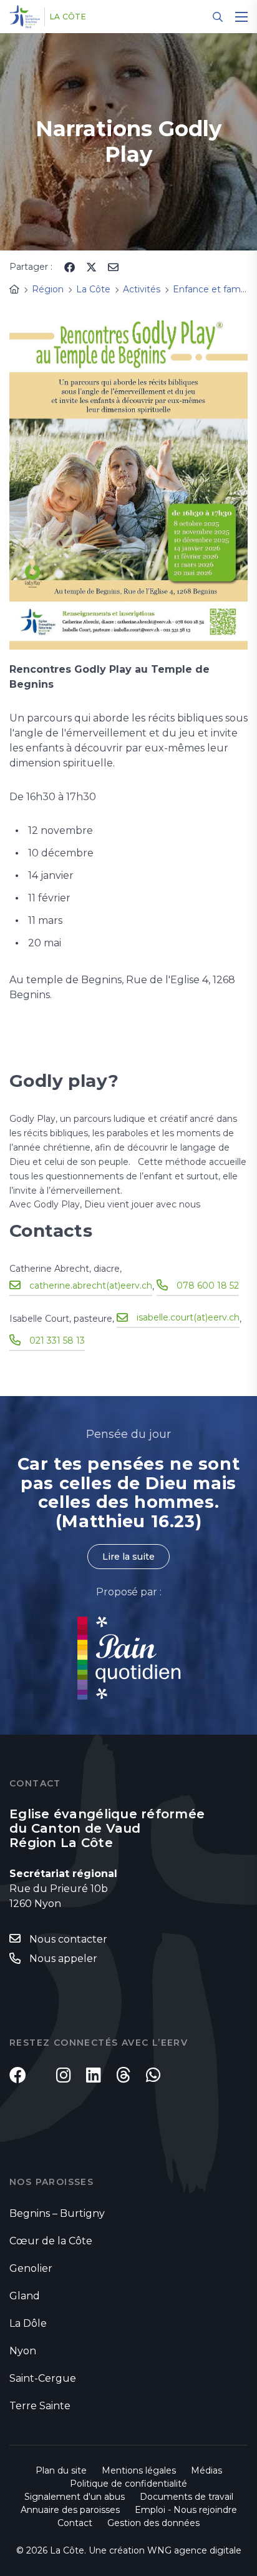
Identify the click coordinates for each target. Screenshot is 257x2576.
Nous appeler (63, 1959)
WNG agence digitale (194, 2550)
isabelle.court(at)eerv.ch (188, 1317)
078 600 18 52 (208, 1286)
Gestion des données (153, 2523)
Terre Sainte (40, 2406)
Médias (206, 2470)
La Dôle (28, 2323)
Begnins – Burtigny (57, 2213)
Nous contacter (68, 1939)
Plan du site (61, 2470)
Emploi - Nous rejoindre (186, 2510)
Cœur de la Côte (51, 2241)
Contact (75, 2523)
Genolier (31, 2268)
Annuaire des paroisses (70, 2510)
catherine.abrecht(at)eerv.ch (91, 1286)
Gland (25, 2296)
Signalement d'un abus (75, 2497)
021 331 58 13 (57, 1340)
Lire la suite (128, 1557)
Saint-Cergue (43, 2378)
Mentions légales (139, 2470)
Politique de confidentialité (128, 2484)
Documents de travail (187, 2497)
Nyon (23, 2351)
